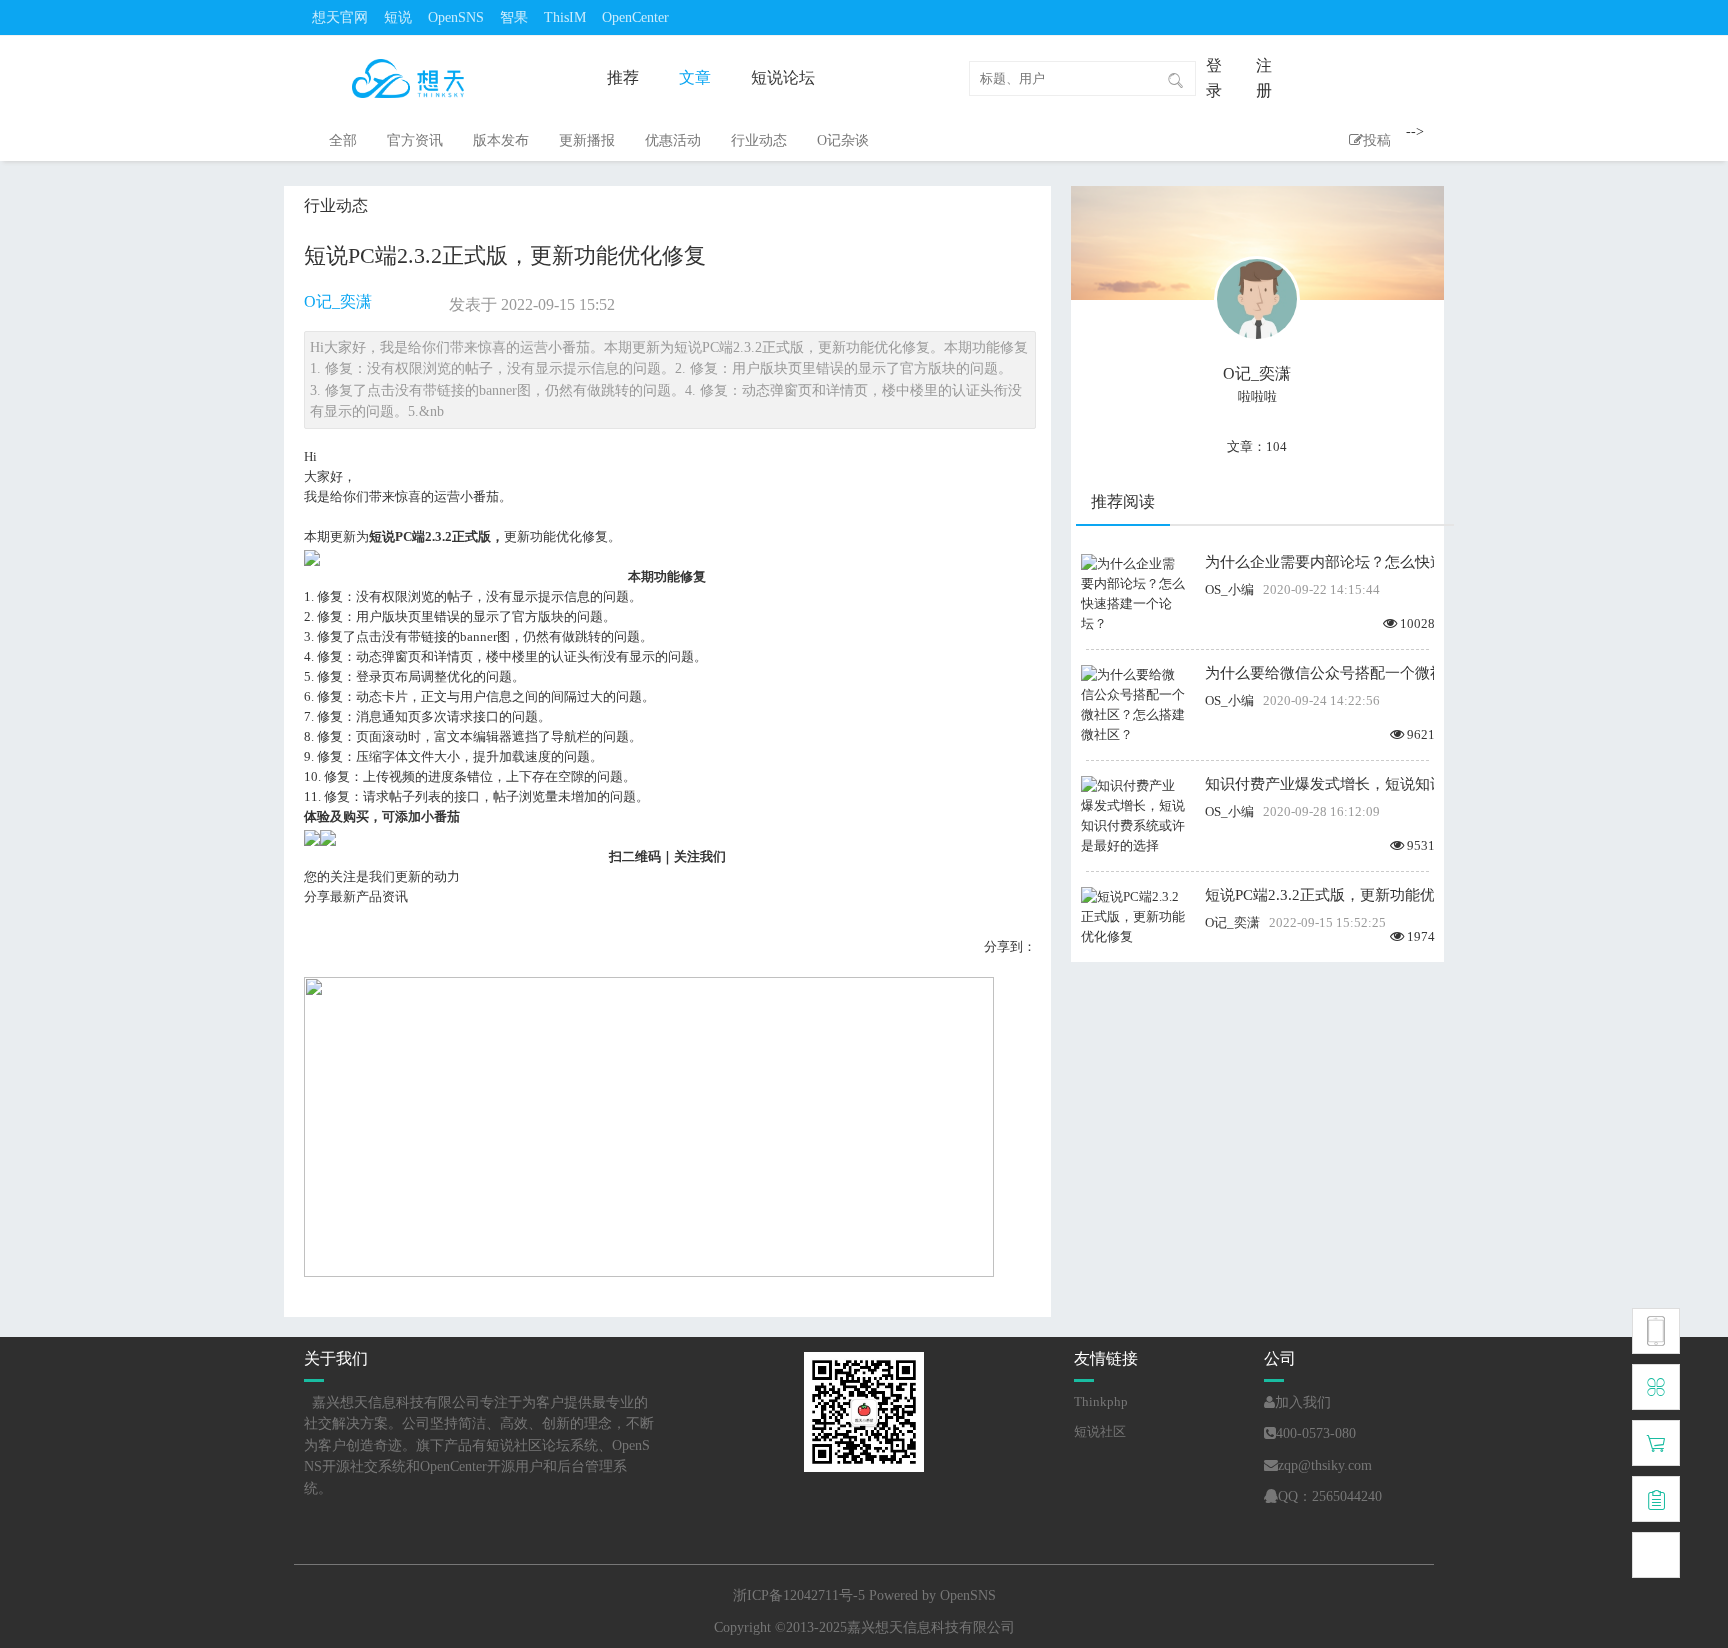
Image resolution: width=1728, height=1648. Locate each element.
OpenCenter (635, 17)
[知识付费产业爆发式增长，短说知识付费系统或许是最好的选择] (1133, 814)
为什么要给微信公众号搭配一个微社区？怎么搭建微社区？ (1319, 673)
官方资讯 (415, 140)
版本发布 (501, 140)
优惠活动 (673, 140)
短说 (398, 17)
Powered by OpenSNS (932, 1595)
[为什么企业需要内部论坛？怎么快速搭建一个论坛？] (1133, 592)
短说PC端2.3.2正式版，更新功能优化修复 (1319, 895)
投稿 (1377, 140)
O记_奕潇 (338, 301)
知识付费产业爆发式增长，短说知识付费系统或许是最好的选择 (1319, 784)
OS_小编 (1229, 589)
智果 (514, 17)
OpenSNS (456, 17)
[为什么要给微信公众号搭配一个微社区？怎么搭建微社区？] (1133, 703)
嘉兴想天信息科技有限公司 (931, 1627)
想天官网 (340, 17)
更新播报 (587, 140)
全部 (343, 140)
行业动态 (759, 140)
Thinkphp (1101, 1401)
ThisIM (565, 17)
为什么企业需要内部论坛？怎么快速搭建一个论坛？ (1319, 562)
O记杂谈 (843, 140)
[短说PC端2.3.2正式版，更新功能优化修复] (1133, 915)
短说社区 (1100, 1431)
